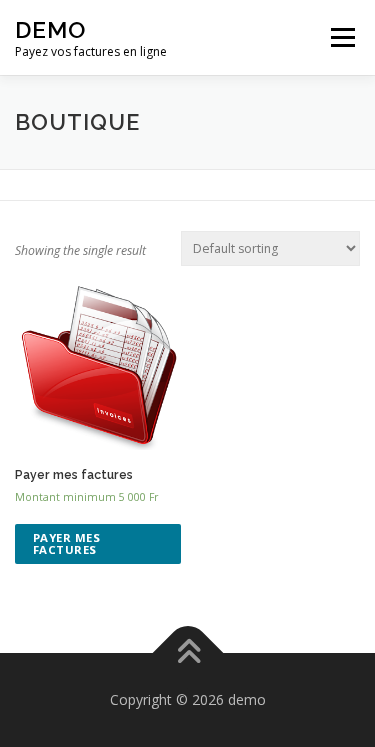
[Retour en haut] (187, 652)
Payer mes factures (67, 543)
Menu (341, 37)
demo (50, 29)
